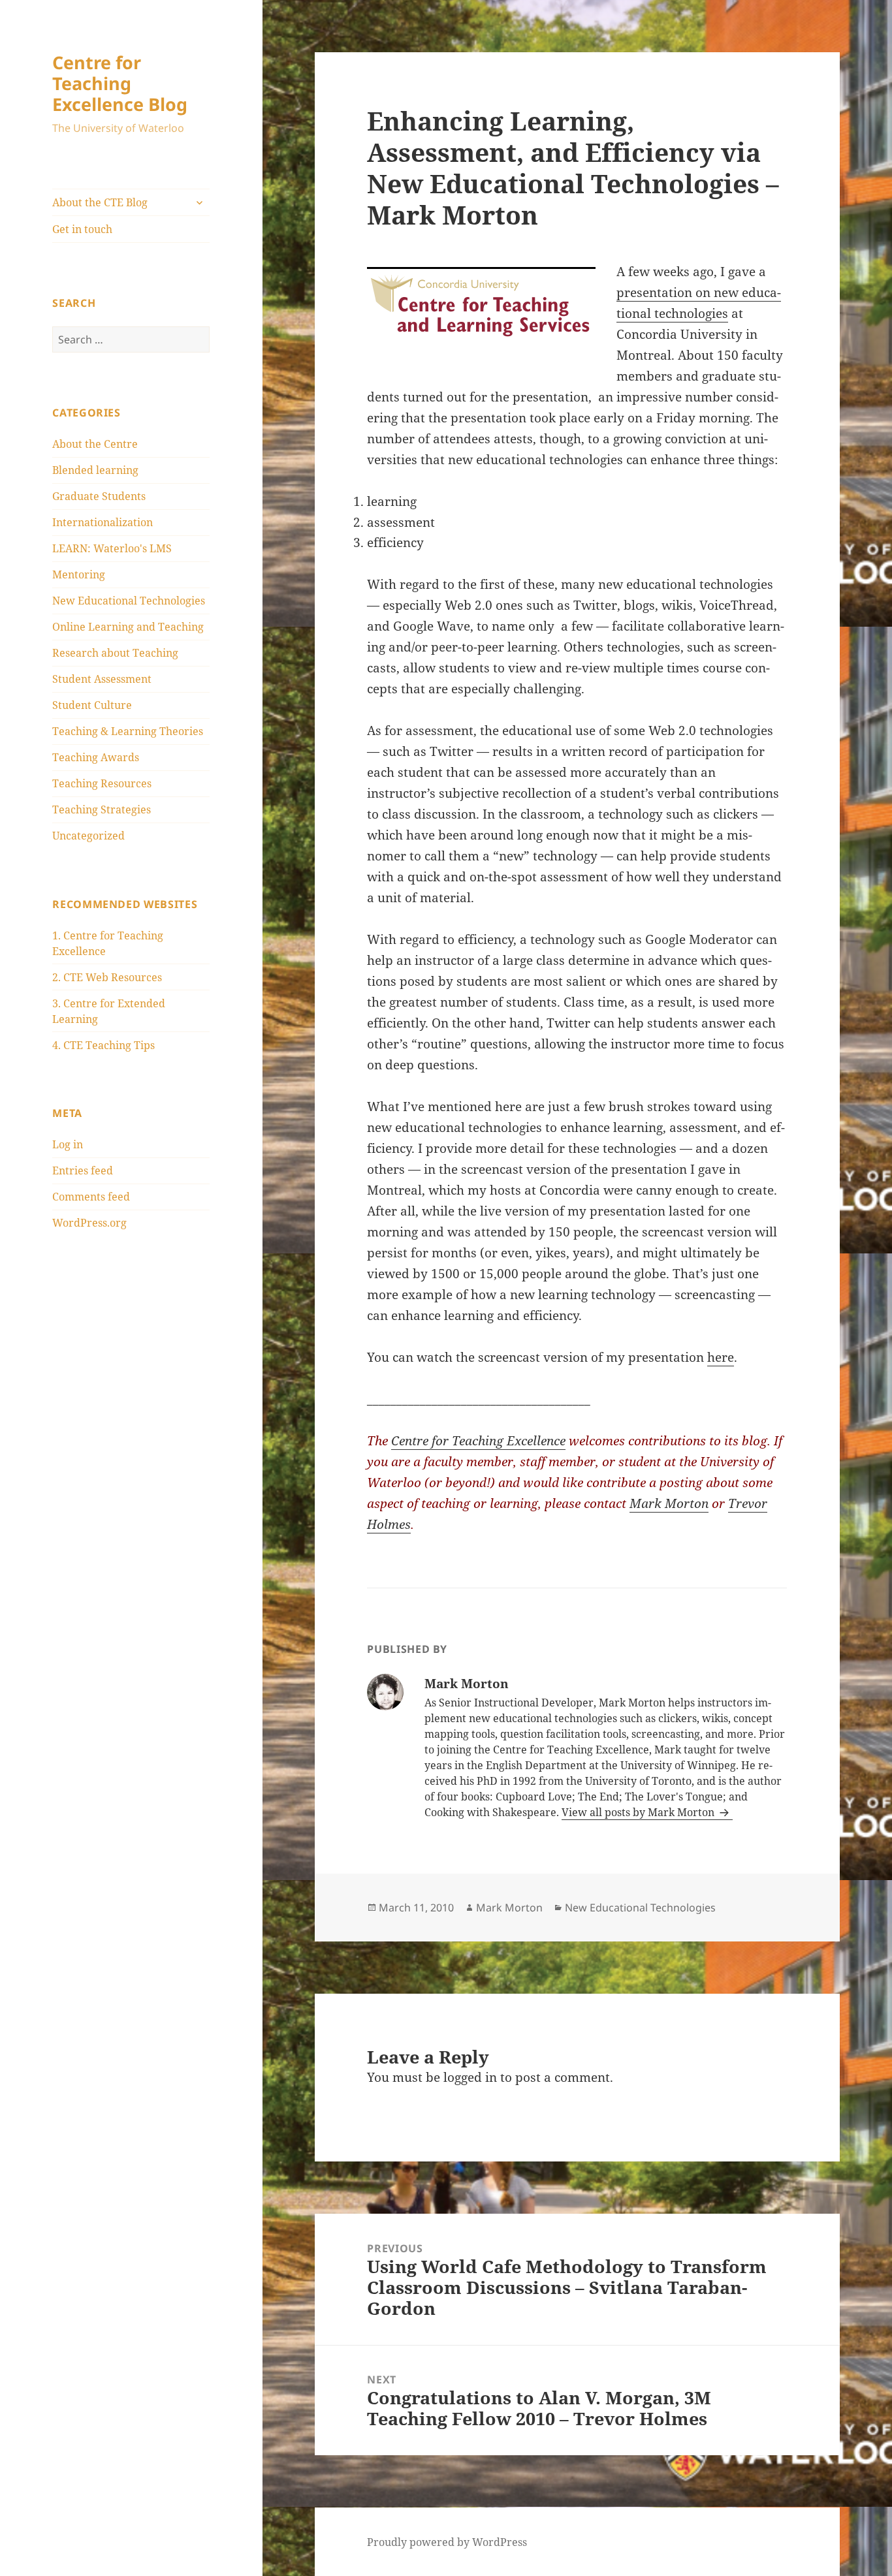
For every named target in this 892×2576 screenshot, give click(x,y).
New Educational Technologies (129, 601)
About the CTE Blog (100, 202)
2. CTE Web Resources (107, 977)
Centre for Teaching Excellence (478, 1441)
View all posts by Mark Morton (639, 1812)
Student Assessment (102, 679)
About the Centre (95, 444)
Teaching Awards (96, 757)
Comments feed (91, 1197)
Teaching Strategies (102, 809)
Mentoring (79, 574)
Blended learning (95, 470)
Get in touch (82, 229)
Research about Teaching (115, 653)
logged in (470, 2077)
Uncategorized (88, 836)
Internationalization (103, 522)
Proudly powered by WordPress (447, 2542)
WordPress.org (89, 1223)
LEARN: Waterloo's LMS (112, 548)
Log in (68, 1144)
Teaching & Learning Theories (128, 731)
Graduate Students (99, 496)
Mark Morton (669, 1503)
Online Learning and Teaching (128, 627)
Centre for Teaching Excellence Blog (120, 83)
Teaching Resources (102, 783)
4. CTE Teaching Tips (104, 1045)
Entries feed (83, 1170)
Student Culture (92, 705)
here (721, 1357)
